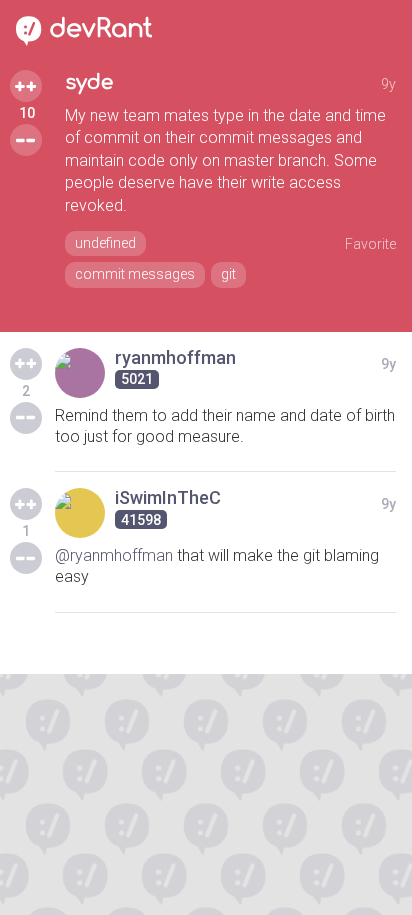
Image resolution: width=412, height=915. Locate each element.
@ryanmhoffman (114, 555)
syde (89, 82)
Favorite (370, 244)
